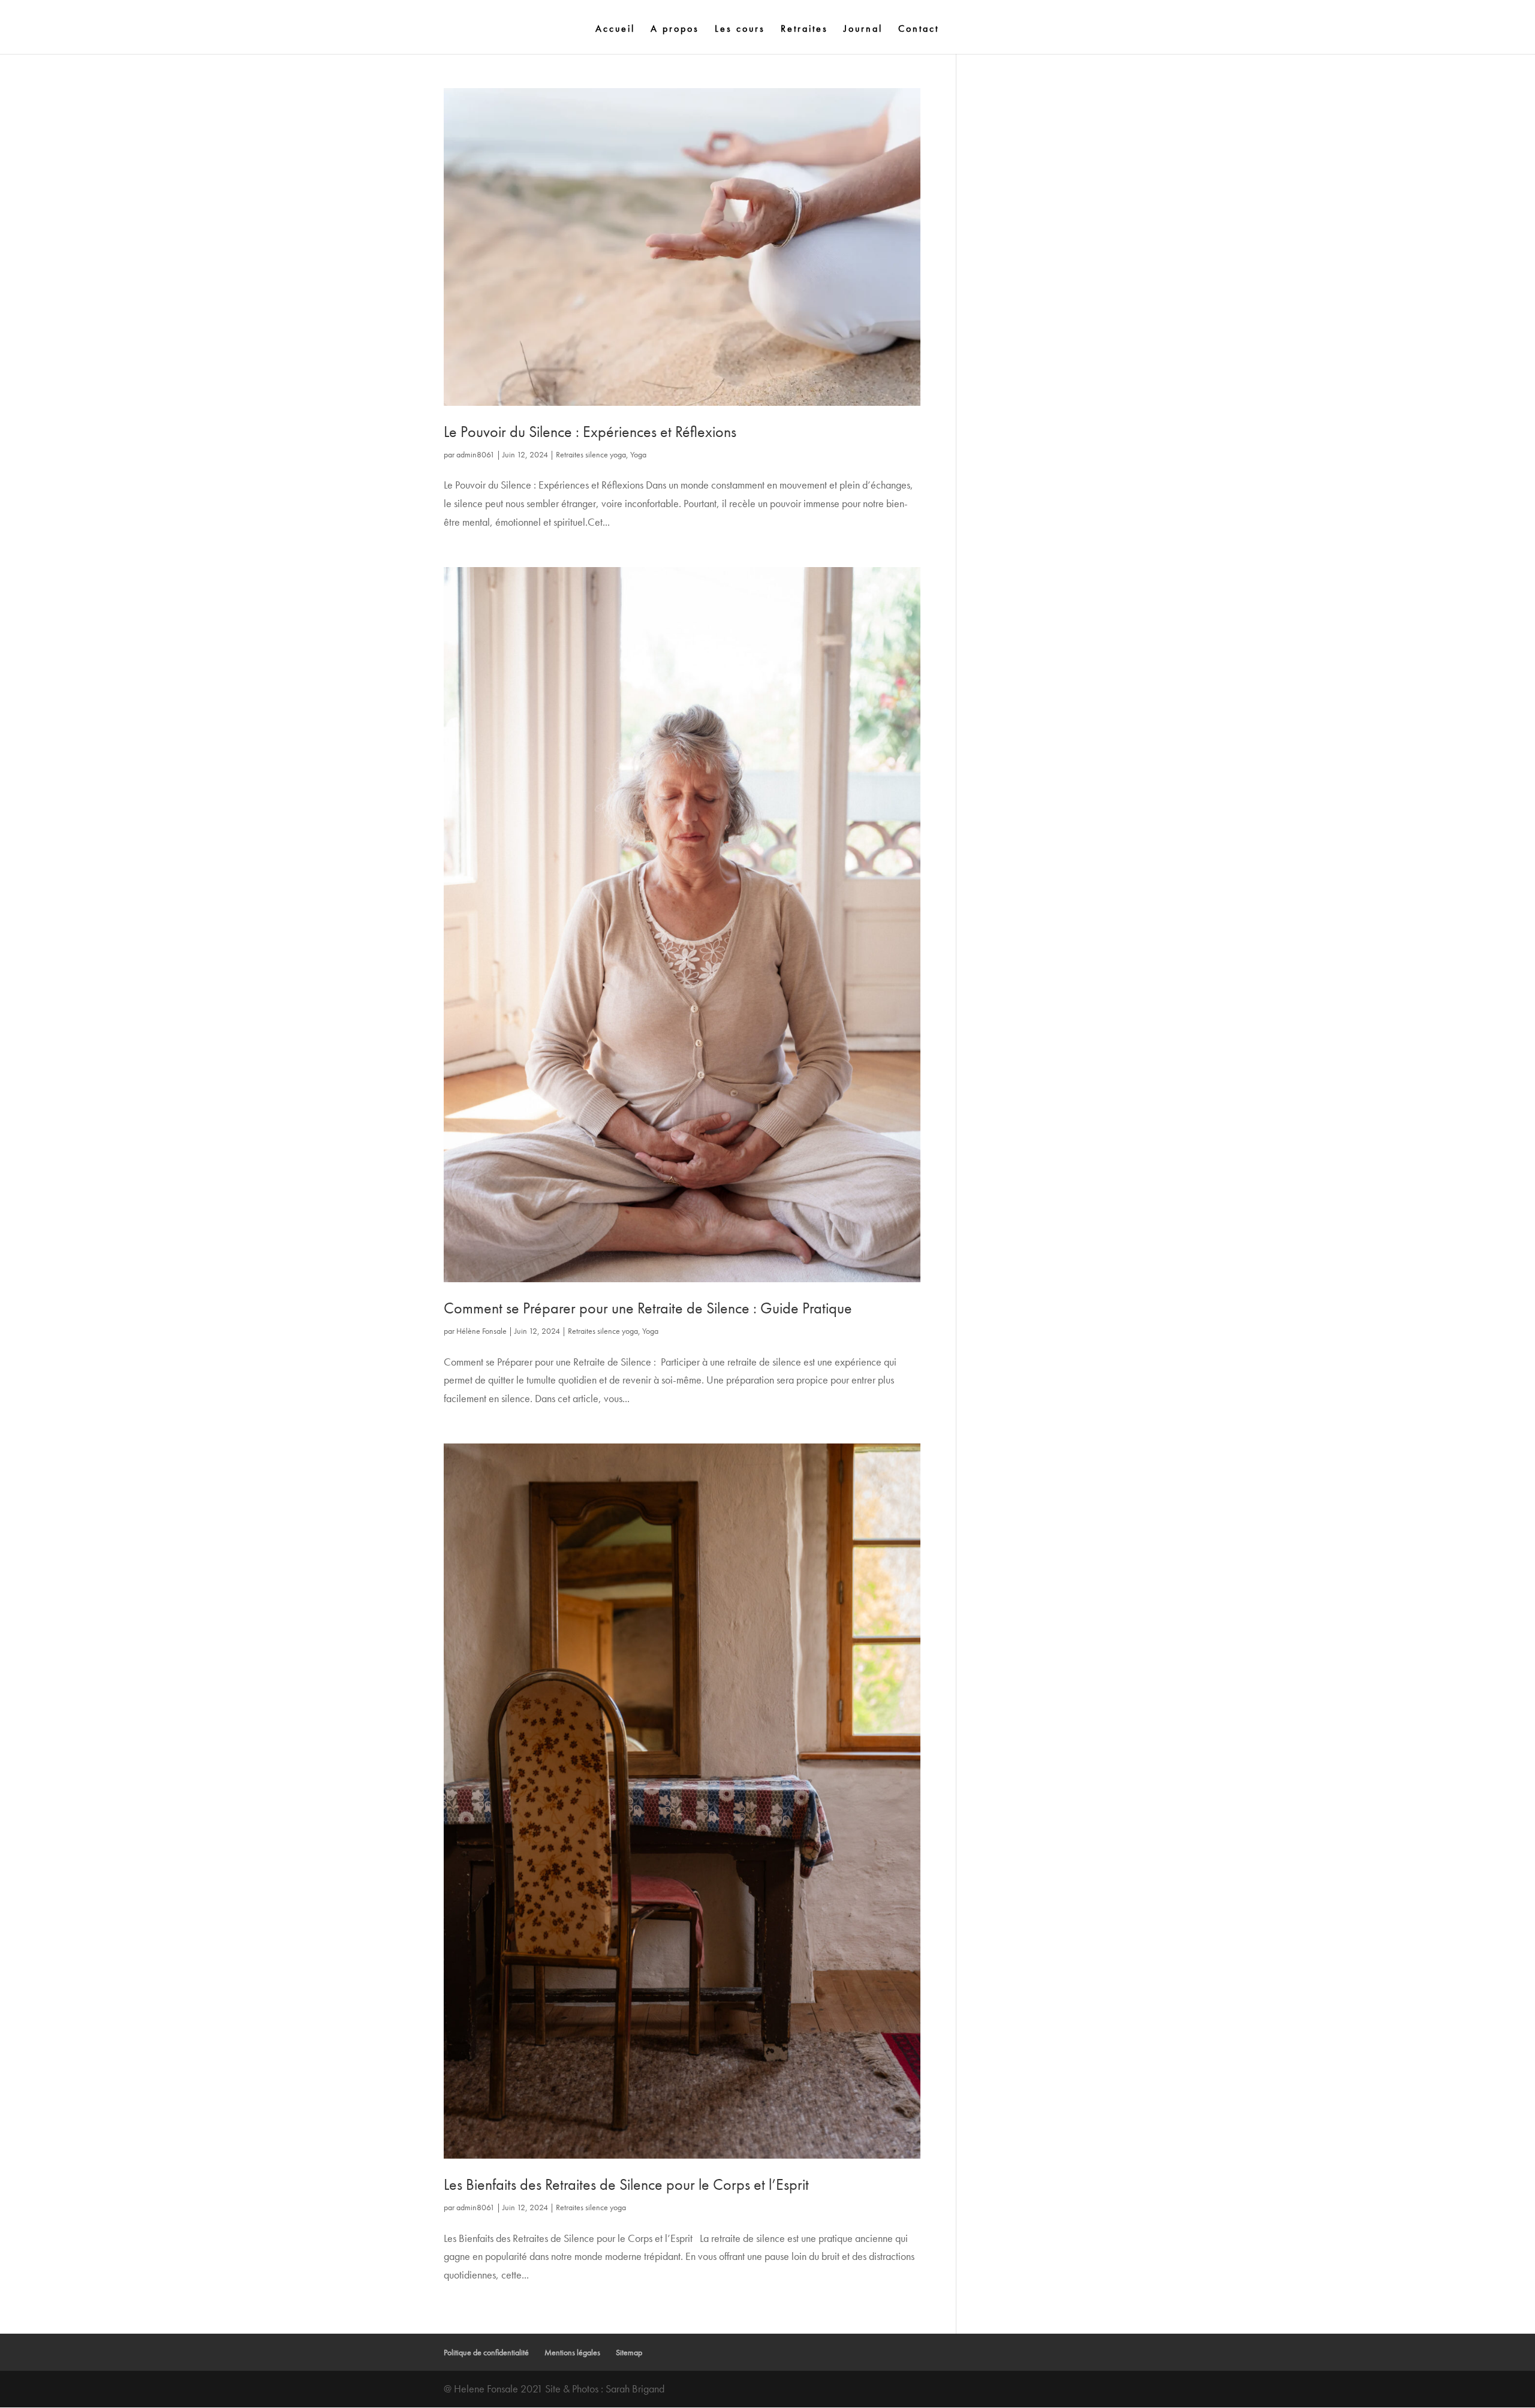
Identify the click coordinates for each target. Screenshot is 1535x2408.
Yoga (638, 454)
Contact (919, 30)
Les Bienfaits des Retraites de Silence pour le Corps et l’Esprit (626, 2184)
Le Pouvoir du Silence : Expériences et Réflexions (590, 432)
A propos (675, 30)
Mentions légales (572, 2352)
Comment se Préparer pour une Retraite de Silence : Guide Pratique (648, 1308)
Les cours (740, 30)
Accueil (615, 30)
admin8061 (475, 454)
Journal (863, 30)
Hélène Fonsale (481, 1331)
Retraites (804, 30)
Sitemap (629, 2352)
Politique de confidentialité (486, 2352)
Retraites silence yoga (591, 454)
